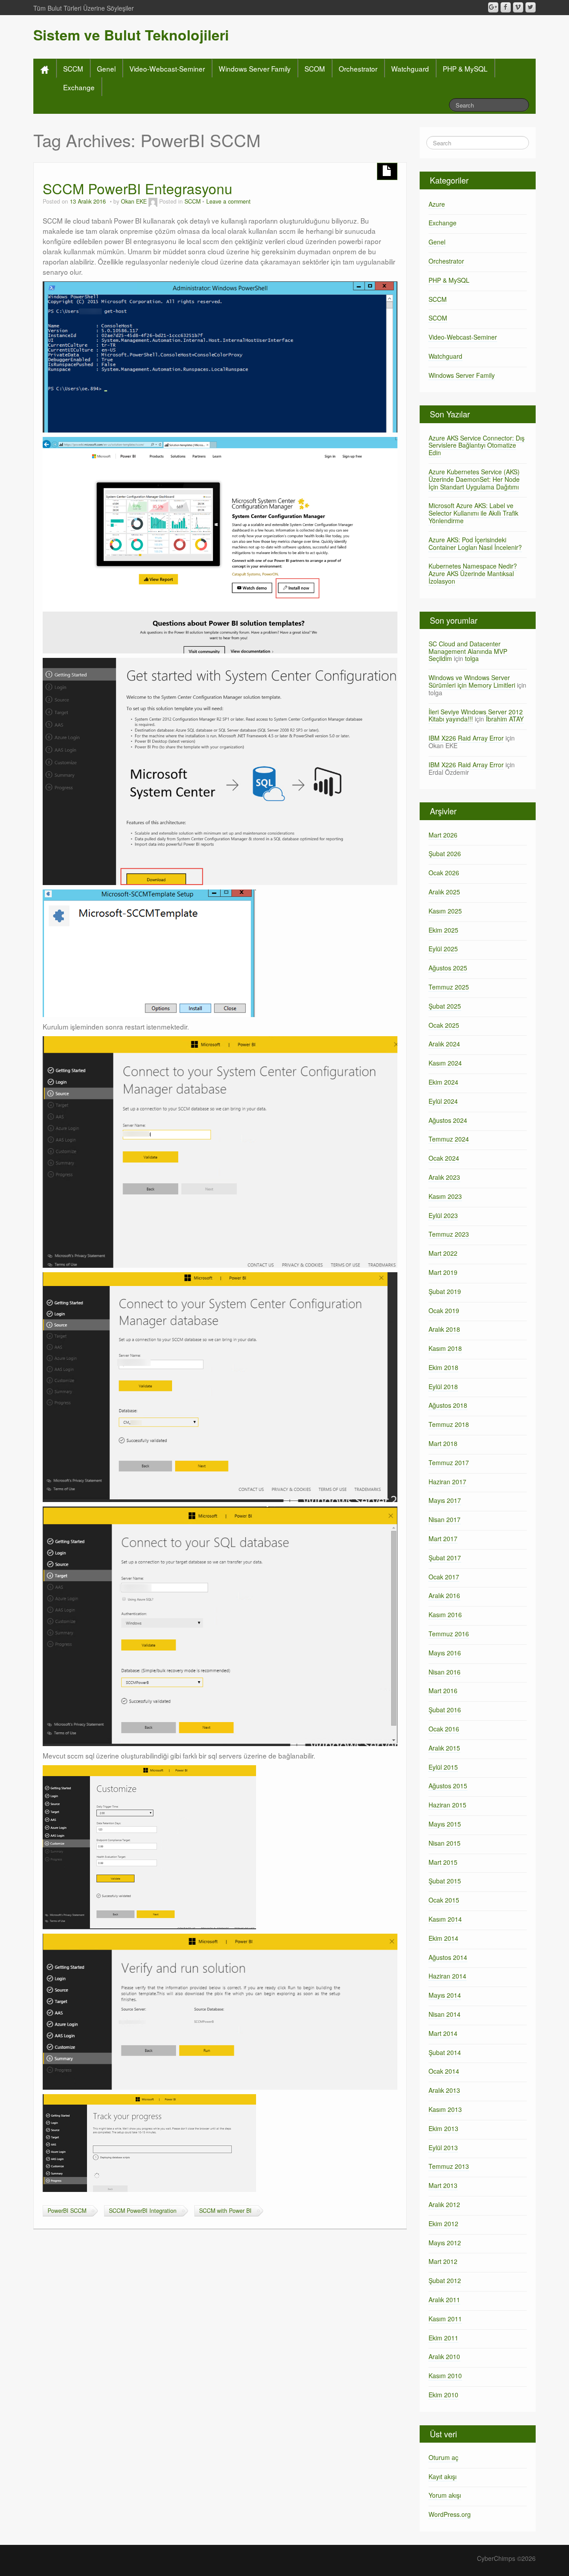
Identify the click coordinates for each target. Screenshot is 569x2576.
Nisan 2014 (445, 2014)
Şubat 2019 (445, 1291)
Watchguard (410, 68)
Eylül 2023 (443, 1215)
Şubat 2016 (445, 1710)
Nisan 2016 (445, 1672)
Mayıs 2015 (445, 1824)
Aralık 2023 (444, 1177)
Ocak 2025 (444, 1025)
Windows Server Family (255, 68)
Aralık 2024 (444, 1044)
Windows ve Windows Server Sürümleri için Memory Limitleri (472, 681)
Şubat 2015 (445, 1881)
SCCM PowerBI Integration (143, 2211)
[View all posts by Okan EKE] (153, 201)
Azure (437, 204)
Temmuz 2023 (449, 1234)
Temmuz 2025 (449, 987)
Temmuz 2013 (449, 2166)
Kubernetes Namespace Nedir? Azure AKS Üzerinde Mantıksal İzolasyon (473, 573)
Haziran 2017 (447, 1482)
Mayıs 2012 (445, 2243)
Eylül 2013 (443, 2147)
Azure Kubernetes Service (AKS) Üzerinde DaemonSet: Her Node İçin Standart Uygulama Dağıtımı (474, 479)
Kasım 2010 (445, 2376)
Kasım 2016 (445, 1615)
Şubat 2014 (445, 2052)
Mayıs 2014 (445, 1995)
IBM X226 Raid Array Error (466, 738)
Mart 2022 (443, 1253)
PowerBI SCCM (67, 2211)
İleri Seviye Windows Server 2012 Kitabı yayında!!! (476, 715)
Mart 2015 (443, 1862)
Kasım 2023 (445, 1196)
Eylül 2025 (443, 949)
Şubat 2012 (445, 2280)
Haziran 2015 (447, 1805)
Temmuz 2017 (449, 1462)
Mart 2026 (443, 835)
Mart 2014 (443, 2033)
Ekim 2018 (443, 1367)
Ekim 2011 (443, 2338)
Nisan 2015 (445, 1843)
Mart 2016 (443, 1691)
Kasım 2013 (445, 2109)
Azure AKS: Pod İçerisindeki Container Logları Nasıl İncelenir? (475, 543)
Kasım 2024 (445, 1063)
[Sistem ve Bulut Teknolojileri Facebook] (506, 7)
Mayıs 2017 (445, 1500)
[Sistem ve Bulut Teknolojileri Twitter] (531, 7)
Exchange (79, 87)
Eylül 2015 (443, 1767)
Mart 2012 (443, 2261)
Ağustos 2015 (448, 1786)
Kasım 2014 (445, 1919)
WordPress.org (450, 2514)
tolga (472, 658)
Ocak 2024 (444, 1158)
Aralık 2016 (444, 1595)
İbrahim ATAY (505, 719)
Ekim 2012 (443, 2223)
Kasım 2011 (445, 2319)
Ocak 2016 (444, 1729)
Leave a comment (228, 201)
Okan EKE (134, 201)
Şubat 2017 (445, 1558)
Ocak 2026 (444, 873)
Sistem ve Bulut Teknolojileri (131, 35)
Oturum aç (443, 2457)
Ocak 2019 (444, 1310)
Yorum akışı (445, 2495)
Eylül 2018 (443, 1386)
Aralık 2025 (444, 892)
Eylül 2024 (443, 1101)
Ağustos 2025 (448, 968)
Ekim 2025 (443, 930)
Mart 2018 (443, 1443)
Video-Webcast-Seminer (167, 68)
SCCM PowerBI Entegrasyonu (138, 188)
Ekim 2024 (443, 1082)
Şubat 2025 (445, 1006)
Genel (106, 68)
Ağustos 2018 (448, 1405)
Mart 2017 (443, 1538)
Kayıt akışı (443, 2476)
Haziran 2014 (447, 1976)
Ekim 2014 (443, 1938)
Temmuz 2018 (449, 1424)
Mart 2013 (443, 2185)
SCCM (73, 68)
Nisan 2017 (445, 1519)
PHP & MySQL (465, 68)
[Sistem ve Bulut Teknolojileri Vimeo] (518, 7)
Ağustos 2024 (448, 1120)
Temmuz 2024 (449, 1139)
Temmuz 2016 (449, 1634)
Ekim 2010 (443, 2395)
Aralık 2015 (444, 1748)
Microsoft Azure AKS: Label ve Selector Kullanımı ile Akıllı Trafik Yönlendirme (473, 513)
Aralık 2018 (444, 1329)
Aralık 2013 (444, 2090)
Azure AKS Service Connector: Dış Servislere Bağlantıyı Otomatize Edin (477, 445)
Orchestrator (358, 68)
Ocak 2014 (444, 2071)
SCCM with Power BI (225, 2211)
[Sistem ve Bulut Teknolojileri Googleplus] (493, 7)
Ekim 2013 (443, 2128)
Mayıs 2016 (445, 1653)
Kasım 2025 (445, 911)
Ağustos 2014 (448, 1957)
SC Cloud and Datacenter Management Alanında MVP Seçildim (468, 651)
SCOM (315, 68)
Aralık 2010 (444, 2356)
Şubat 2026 (445, 853)
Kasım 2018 (445, 1348)
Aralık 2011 (444, 2300)
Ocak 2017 (444, 1577)
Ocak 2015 (444, 1900)
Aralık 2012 (444, 2204)
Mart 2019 (443, 1272)
